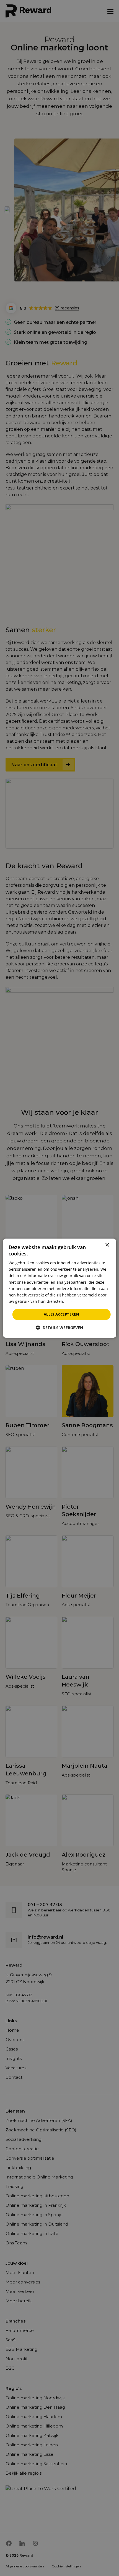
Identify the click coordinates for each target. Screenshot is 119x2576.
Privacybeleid (78, 1301)
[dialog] (60, 1288)
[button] (59, 1328)
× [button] (107, 1245)
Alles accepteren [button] (61, 1314)
